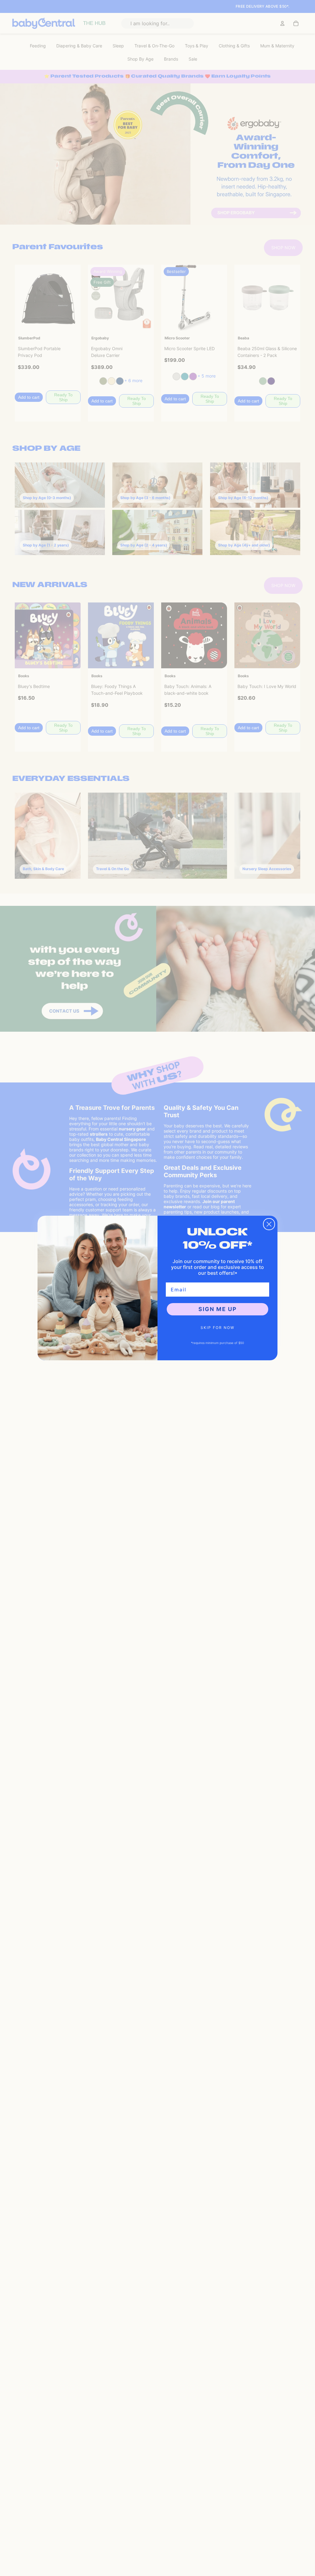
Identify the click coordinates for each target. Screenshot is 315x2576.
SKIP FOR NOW (217, 1328)
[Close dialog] (269, 1224)
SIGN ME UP (218, 1309)
